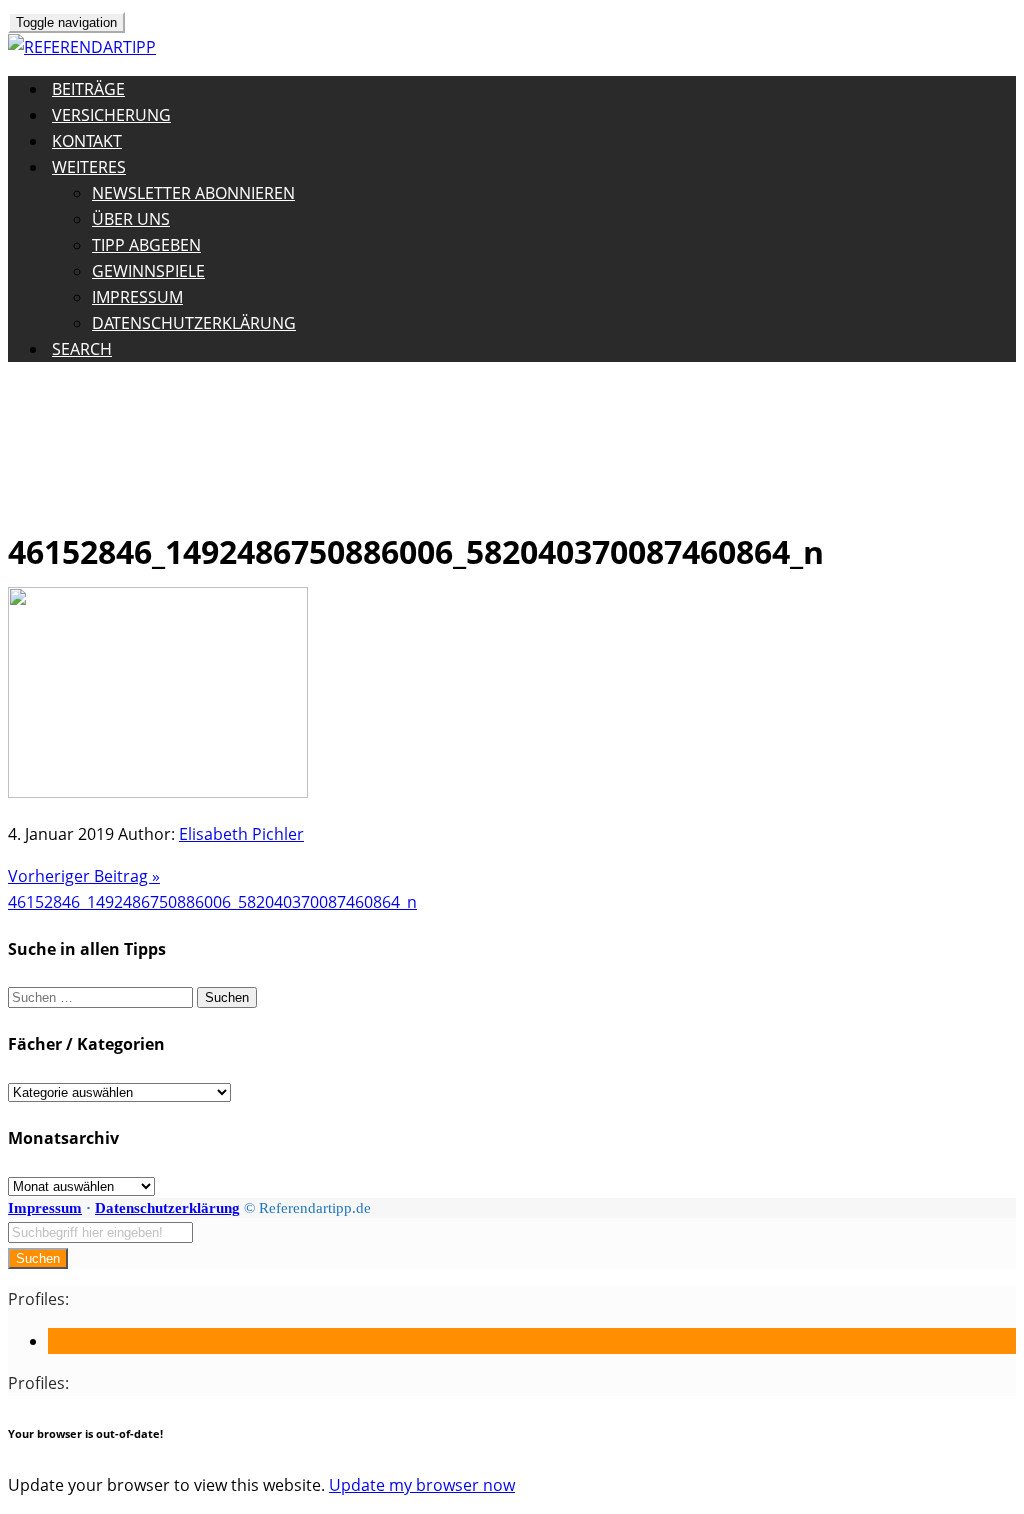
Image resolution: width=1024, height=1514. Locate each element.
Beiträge (88, 89)
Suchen (38, 1258)
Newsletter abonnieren (193, 193)
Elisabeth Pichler (241, 834)
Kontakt (87, 141)
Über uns (131, 219)
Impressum (137, 297)
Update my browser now (422, 1485)
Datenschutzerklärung (194, 323)
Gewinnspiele (148, 271)
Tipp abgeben (146, 245)
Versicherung (111, 115)
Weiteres (89, 167)
